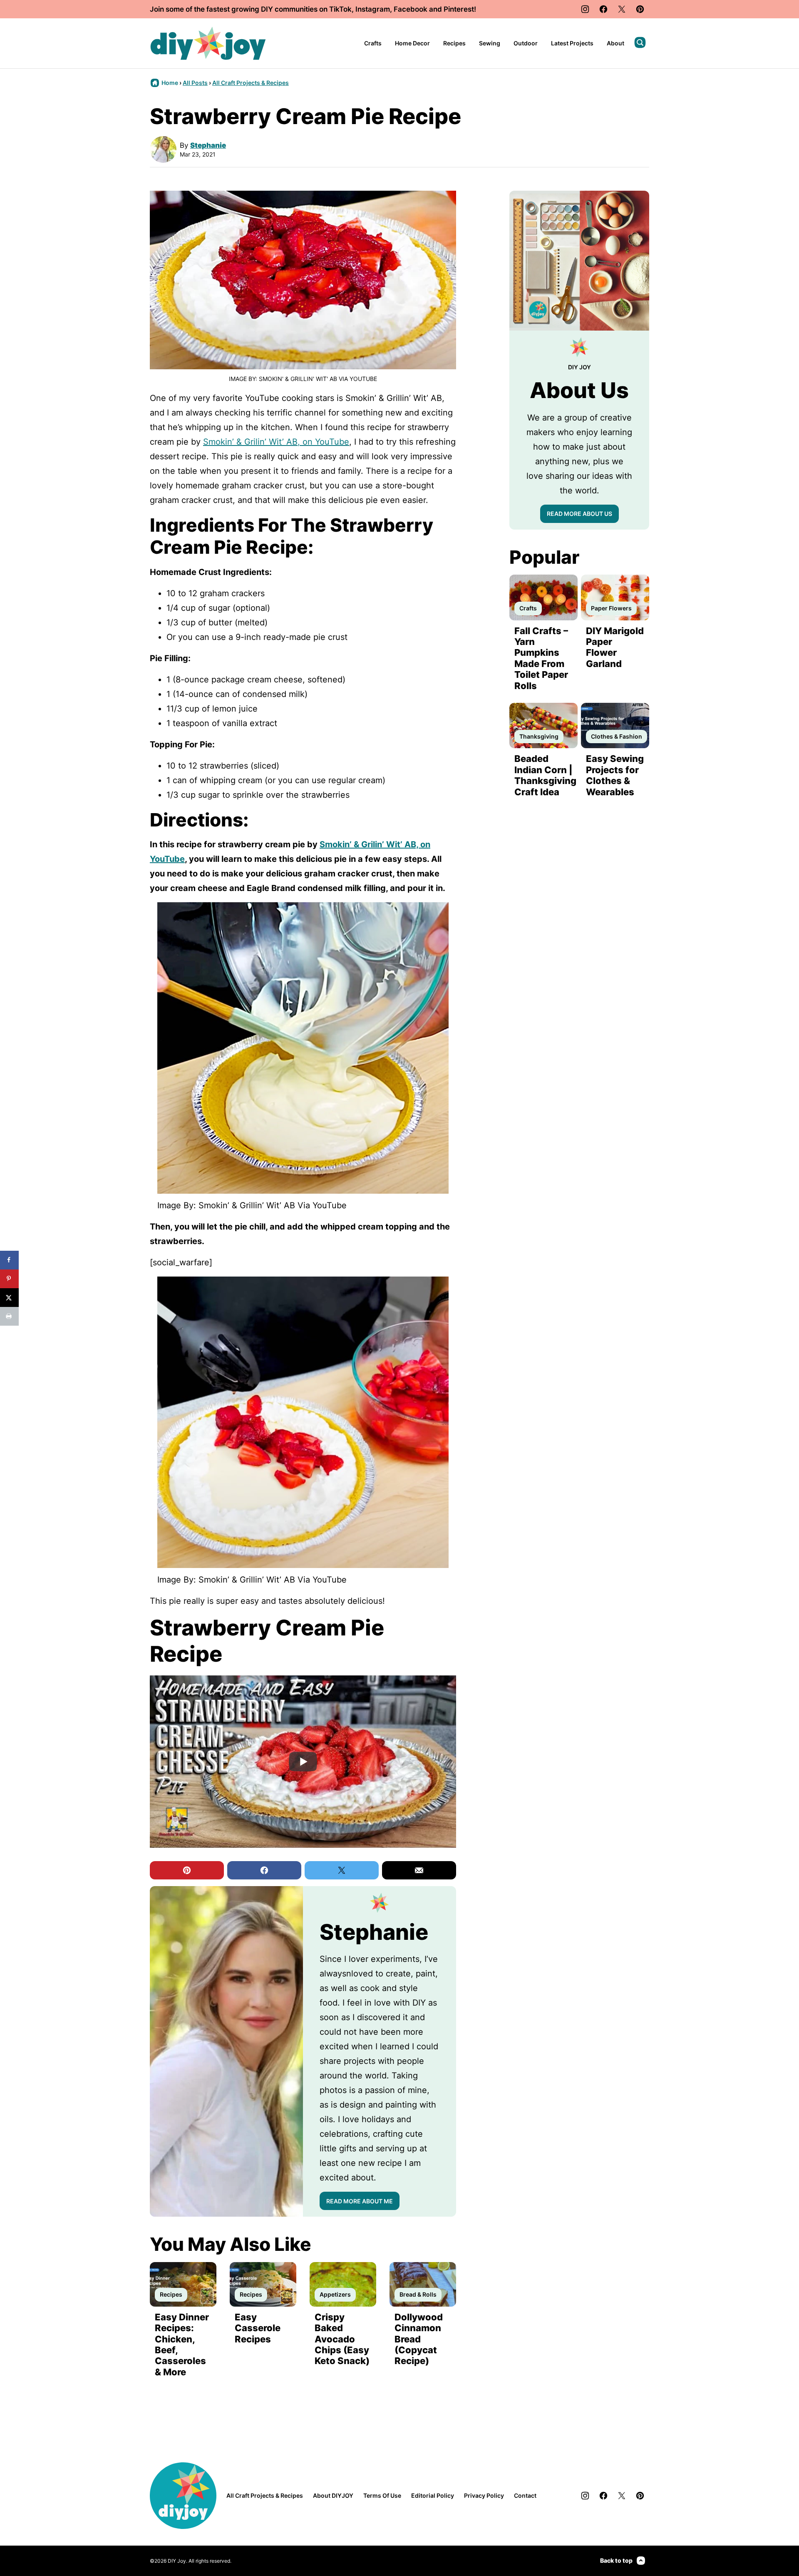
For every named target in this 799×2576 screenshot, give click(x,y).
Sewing (490, 43)
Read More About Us (579, 514)
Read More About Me (360, 2201)
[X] (622, 9)
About (615, 43)
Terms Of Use (382, 2495)
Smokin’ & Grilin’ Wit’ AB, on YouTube (276, 442)
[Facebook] (603, 9)
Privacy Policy (484, 2495)
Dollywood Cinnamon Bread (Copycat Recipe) (419, 2339)
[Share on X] (9, 1298)
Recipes (454, 43)
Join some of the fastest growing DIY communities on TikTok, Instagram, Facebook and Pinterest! (313, 9)
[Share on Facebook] (9, 1260)
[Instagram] (585, 9)
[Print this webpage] (9, 1316)
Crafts (373, 43)
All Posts (195, 83)
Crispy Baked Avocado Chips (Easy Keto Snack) (342, 2339)
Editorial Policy (433, 2495)
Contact (525, 2495)
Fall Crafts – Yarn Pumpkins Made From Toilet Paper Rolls (541, 658)
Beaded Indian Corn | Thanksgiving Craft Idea (545, 775)
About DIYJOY (333, 2495)
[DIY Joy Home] (208, 43)
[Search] (640, 42)
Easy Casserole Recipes (258, 2328)
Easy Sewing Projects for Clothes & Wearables (615, 775)
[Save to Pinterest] (9, 1279)
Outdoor (526, 43)
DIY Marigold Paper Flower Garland (615, 647)
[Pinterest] (640, 9)
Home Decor (412, 43)
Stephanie (208, 145)
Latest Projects (572, 43)
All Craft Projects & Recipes (251, 83)
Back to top (616, 2560)
